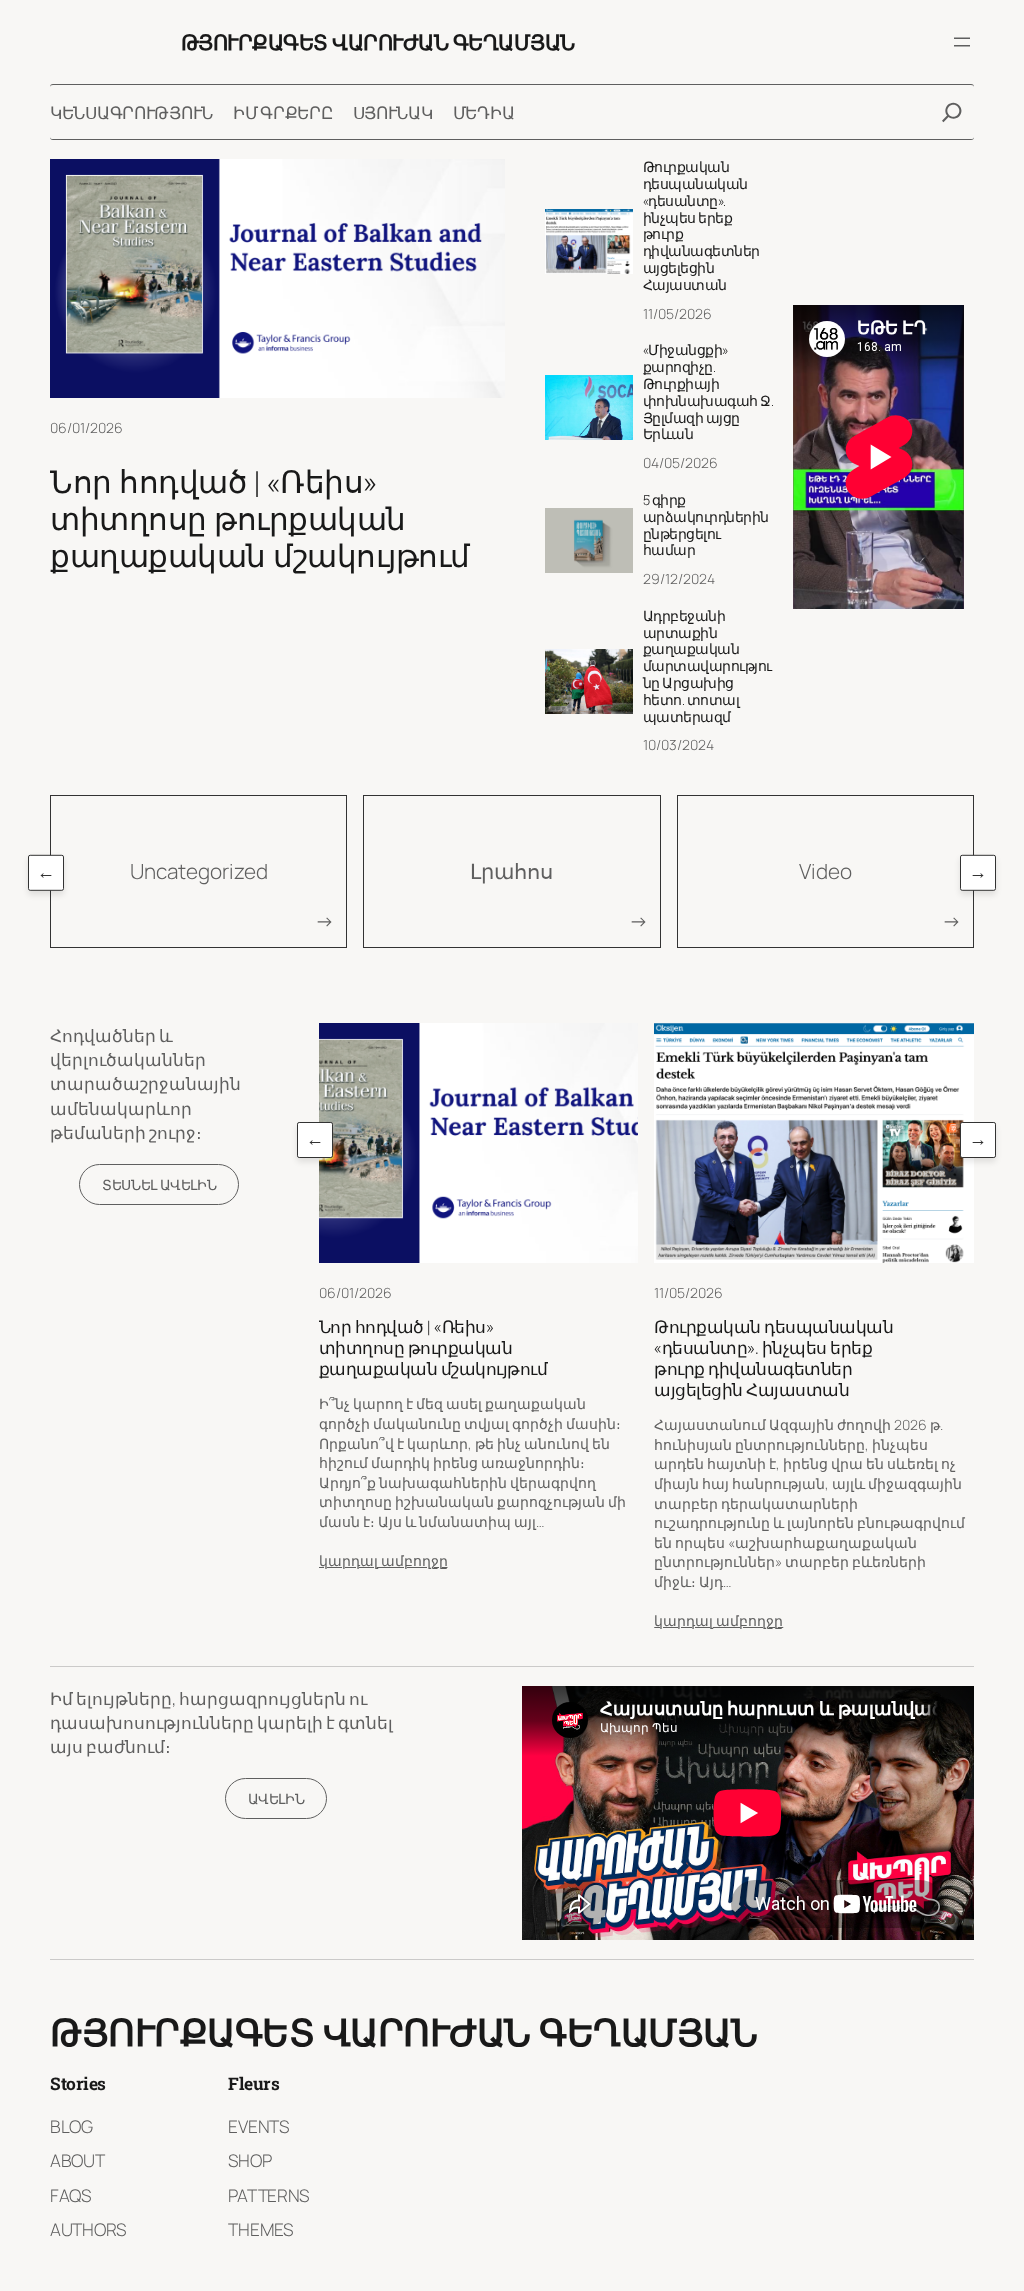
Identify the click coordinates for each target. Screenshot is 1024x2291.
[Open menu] (962, 42)
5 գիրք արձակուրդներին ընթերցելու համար (706, 525)
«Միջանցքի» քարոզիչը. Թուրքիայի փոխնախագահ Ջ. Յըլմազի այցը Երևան (708, 392)
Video (825, 871)
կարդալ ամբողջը (383, 1560)
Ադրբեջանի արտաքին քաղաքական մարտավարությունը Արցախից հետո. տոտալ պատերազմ (707, 667)
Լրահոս (511, 871)
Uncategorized (199, 871)
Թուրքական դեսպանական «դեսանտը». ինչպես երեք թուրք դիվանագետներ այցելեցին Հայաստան (701, 226)
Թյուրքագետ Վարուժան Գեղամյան (378, 42)
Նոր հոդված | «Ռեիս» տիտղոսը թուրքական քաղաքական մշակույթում (260, 518)
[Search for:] (952, 112)
